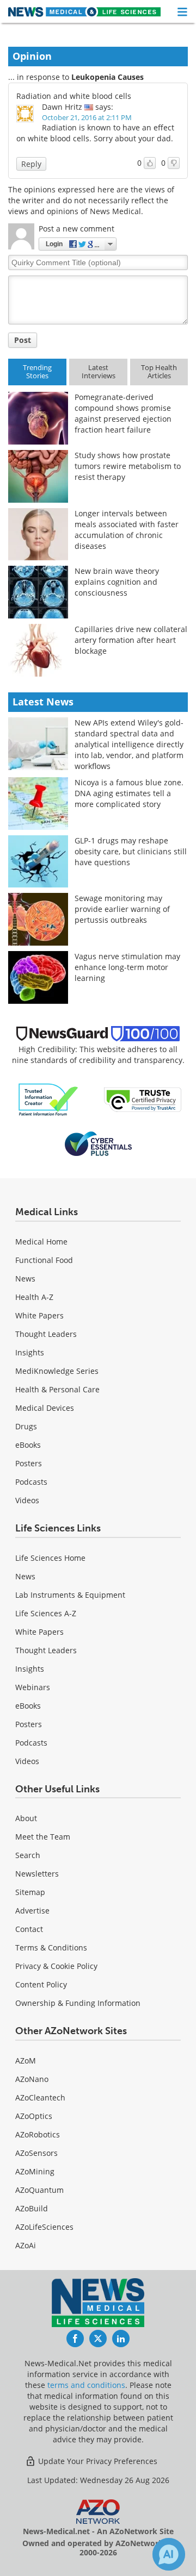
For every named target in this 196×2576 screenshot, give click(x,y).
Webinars (33, 1687)
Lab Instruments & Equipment (70, 1595)
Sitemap (30, 1892)
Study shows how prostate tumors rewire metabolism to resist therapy (128, 466)
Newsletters (37, 1874)
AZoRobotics (38, 2134)
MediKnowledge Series (57, 1371)
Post (23, 340)
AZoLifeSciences (44, 2227)
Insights (30, 1352)
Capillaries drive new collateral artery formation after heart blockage (131, 640)
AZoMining (35, 2171)
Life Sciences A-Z (46, 1613)
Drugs (26, 1426)
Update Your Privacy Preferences (97, 2461)
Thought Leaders (46, 1334)
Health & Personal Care (57, 1389)
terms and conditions (86, 2385)
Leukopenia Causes (108, 77)
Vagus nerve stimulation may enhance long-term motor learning (127, 967)
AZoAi (26, 2245)
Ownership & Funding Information (78, 2003)
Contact (29, 1929)
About (26, 1818)
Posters (29, 1463)
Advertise (32, 1911)
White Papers (39, 1315)
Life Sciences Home (50, 1558)
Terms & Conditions (51, 1947)
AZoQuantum (39, 2190)
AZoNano (32, 2079)
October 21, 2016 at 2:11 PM (87, 117)
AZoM (26, 2061)
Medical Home (41, 1242)
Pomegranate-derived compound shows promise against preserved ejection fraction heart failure (123, 413)
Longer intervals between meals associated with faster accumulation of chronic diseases (127, 530)
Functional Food (44, 1260)
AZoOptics (34, 2116)
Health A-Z (34, 1297)
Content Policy (41, 1984)
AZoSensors (36, 2153)
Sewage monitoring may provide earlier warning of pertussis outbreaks (122, 909)
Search (28, 1855)
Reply (31, 164)
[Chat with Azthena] (169, 2554)
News (25, 1278)
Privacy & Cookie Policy (56, 1966)
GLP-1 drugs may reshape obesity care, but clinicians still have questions (131, 851)
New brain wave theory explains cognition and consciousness (117, 582)
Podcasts (31, 1482)
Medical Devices (45, 1408)
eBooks (28, 1445)
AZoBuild (32, 2208)
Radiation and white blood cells (74, 96)
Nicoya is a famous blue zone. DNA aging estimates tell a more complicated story (129, 793)
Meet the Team (43, 1837)
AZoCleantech (40, 2097)
